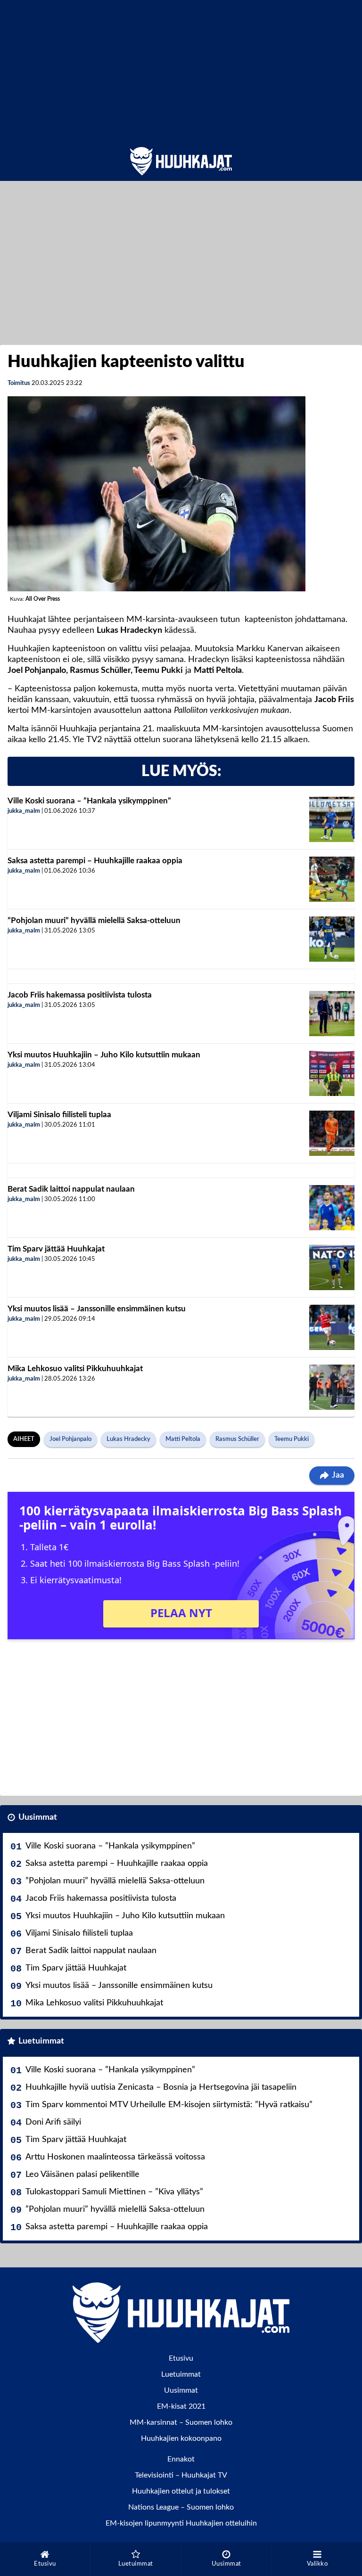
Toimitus (19, 383)
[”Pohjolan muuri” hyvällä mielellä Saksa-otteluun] (332, 939)
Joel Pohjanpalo (70, 1439)
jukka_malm (24, 811)
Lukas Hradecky (128, 1439)
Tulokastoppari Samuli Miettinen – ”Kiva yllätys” (114, 2192)
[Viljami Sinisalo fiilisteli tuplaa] (332, 1133)
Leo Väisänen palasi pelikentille (82, 2175)
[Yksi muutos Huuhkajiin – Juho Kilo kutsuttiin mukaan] (332, 1073)
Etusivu (181, 2358)
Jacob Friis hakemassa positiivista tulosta (80, 995)
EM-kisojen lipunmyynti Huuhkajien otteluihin (181, 2523)
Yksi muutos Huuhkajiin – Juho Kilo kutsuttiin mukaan (104, 1055)
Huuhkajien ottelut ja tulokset (181, 2491)
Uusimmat (38, 1817)
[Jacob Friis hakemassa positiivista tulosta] (332, 1014)
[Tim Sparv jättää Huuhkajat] (332, 1268)
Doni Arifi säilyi (53, 2122)
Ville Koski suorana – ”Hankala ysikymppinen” (89, 801)
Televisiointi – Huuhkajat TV (181, 2475)
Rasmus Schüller (237, 1439)
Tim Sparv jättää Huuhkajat (56, 1249)
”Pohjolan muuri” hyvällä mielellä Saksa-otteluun (94, 920)
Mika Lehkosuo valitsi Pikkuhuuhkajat (75, 1369)
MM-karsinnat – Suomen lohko (181, 2422)
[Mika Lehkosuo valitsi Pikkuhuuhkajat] (332, 1387)
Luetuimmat (41, 2041)
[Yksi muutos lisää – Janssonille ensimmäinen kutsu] (332, 1327)
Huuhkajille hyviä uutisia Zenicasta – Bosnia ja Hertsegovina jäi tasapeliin (161, 2087)
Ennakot (181, 2459)
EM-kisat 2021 (181, 2406)
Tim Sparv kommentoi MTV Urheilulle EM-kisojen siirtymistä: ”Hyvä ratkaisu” (169, 2105)
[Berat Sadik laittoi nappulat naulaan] (332, 1208)
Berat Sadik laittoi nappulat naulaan (71, 1189)
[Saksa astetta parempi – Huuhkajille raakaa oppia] (332, 879)
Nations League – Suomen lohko (181, 2507)
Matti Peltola (183, 1439)
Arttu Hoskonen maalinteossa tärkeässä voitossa (115, 2157)
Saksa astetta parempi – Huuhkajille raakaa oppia (95, 861)
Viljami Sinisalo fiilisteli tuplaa (59, 1115)
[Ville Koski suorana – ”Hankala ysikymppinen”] (332, 819)
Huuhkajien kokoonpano (181, 2438)
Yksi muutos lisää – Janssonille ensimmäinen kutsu (97, 1309)
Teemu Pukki (292, 1439)
